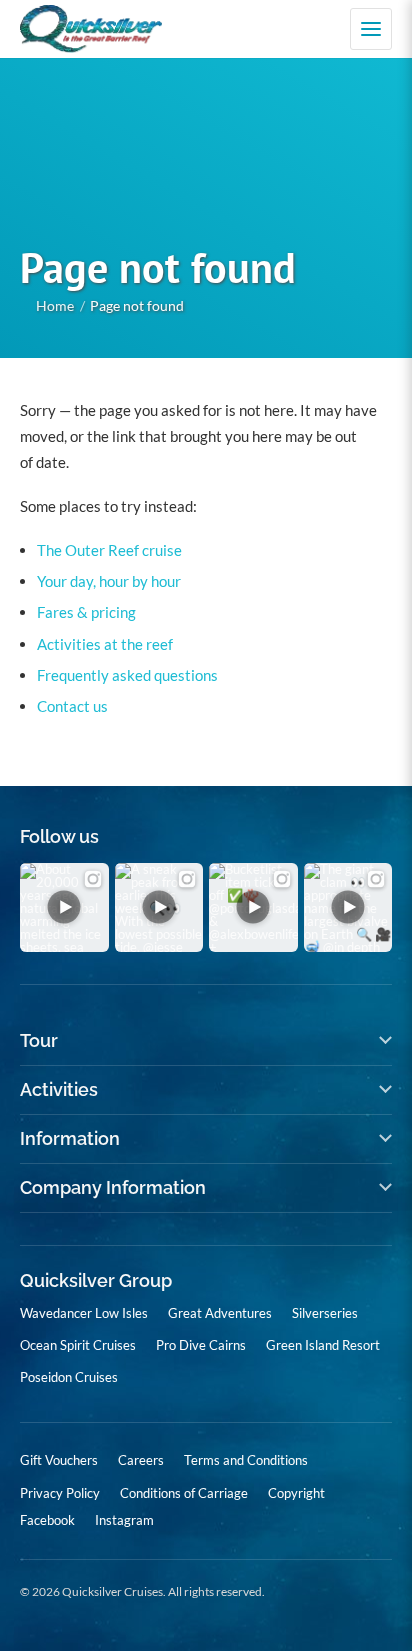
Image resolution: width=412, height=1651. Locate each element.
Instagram (124, 1520)
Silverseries (325, 1313)
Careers (141, 1460)
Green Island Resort (323, 1345)
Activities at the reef (105, 644)
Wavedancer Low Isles (84, 1313)
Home (55, 305)
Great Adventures (220, 1313)
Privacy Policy (60, 1493)
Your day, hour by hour (109, 581)
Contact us (72, 706)
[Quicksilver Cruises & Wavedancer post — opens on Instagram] (64, 907)
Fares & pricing (86, 612)
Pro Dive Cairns (201, 1345)
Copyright (296, 1493)
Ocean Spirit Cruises (78, 1345)
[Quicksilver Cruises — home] (101, 29)
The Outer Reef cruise (109, 550)
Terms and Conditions (246, 1460)
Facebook (47, 1520)
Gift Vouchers (59, 1460)
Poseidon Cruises (69, 1377)
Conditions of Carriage (184, 1493)
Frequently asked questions (127, 675)
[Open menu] (371, 29)
